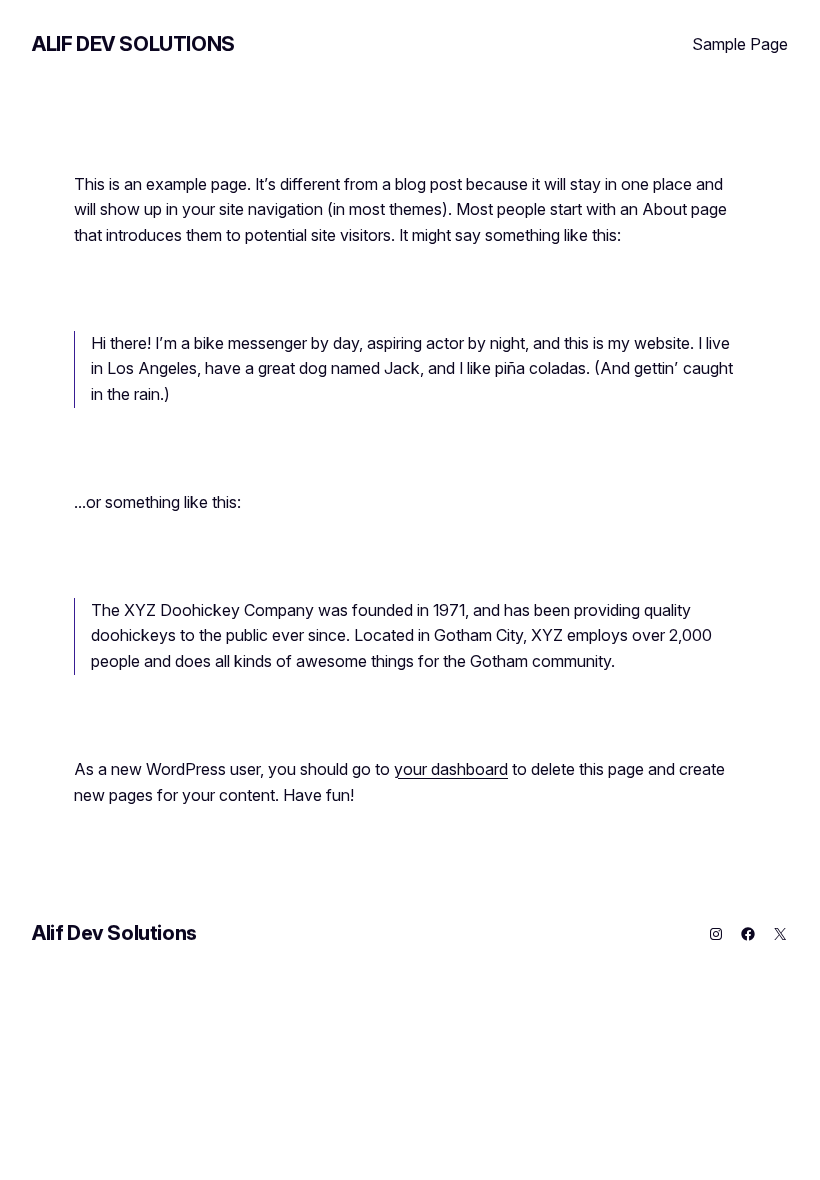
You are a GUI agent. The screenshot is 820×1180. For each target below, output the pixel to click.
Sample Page (740, 44)
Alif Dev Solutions (133, 44)
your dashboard (451, 769)
